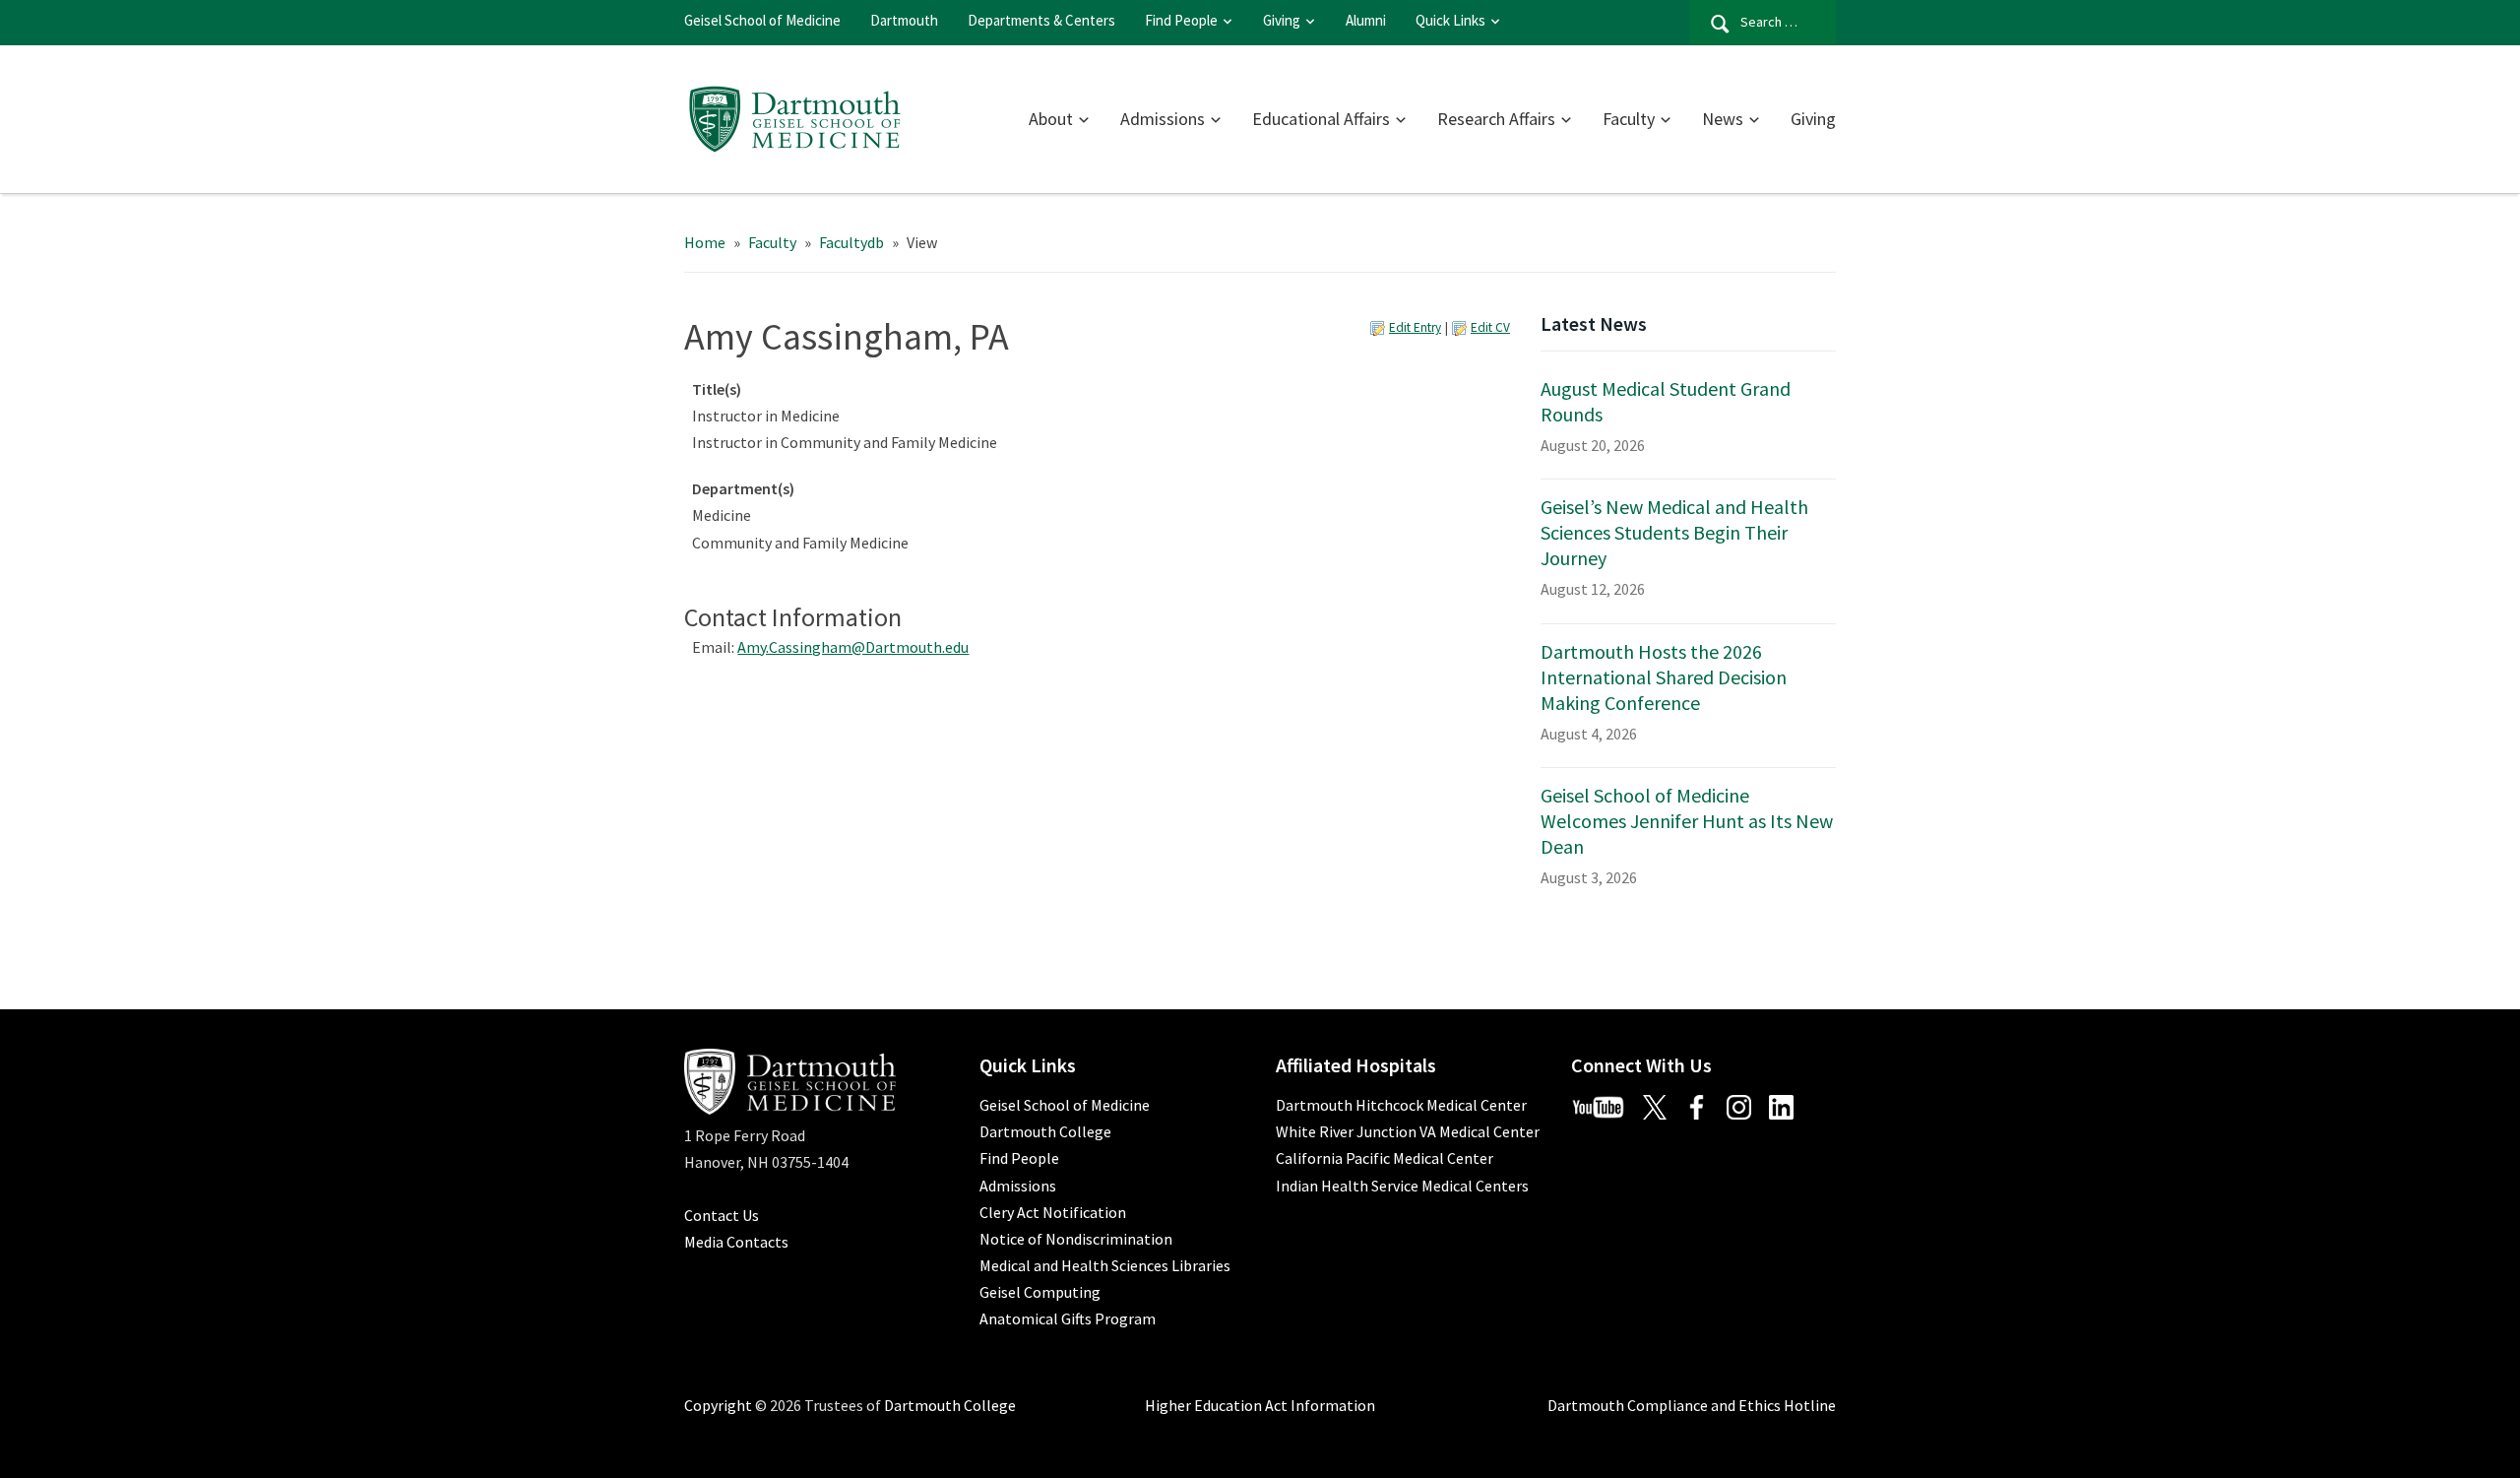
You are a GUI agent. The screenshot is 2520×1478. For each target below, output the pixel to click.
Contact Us (722, 1215)
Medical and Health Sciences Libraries (1105, 1265)
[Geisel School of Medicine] (795, 116)
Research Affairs (1496, 119)
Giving (1282, 20)
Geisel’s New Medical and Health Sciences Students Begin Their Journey (1674, 532)
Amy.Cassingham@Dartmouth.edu (853, 647)
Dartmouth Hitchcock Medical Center (1401, 1105)
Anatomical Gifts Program (1068, 1318)
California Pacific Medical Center (1385, 1158)
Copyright (718, 1405)
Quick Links (1450, 20)
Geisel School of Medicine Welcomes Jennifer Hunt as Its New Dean (1687, 821)
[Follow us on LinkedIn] (1789, 1105)
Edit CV (1490, 327)
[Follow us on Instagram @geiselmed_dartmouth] (1746, 1105)
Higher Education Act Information (1260, 1405)
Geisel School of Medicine (762, 20)
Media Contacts (736, 1242)
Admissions (1163, 119)
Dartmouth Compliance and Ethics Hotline (1692, 1405)
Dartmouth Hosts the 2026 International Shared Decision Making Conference (1664, 677)
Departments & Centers (1041, 20)
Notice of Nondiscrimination (1076, 1239)
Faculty (1629, 119)
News (1723, 119)
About (1051, 119)
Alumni (1366, 20)
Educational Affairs (1321, 119)
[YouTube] (1606, 1105)
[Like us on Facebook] (1704, 1105)
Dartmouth (904, 20)
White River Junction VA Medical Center (1408, 1131)
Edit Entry (1415, 327)
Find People (1181, 20)
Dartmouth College (1045, 1131)
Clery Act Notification (1053, 1212)
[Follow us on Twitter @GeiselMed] (1662, 1105)
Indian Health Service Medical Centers (1402, 1186)
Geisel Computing (1040, 1292)
